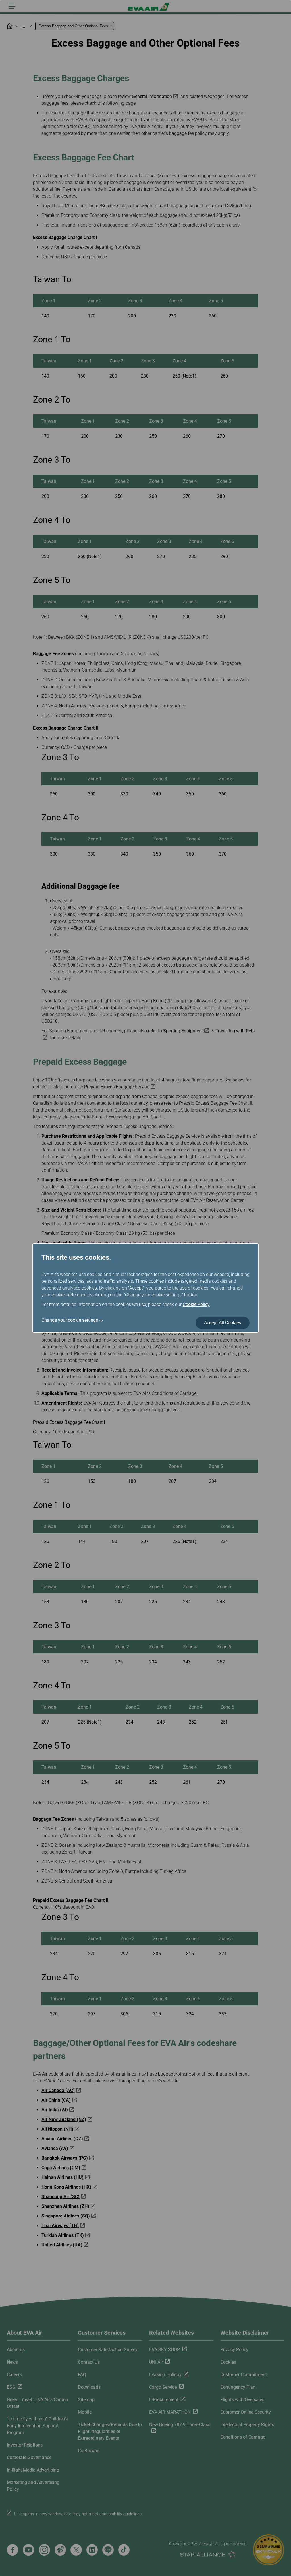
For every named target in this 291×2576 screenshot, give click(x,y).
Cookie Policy (196, 1304)
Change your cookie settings (70, 1320)
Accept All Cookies (223, 1323)
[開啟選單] (12, 6)
